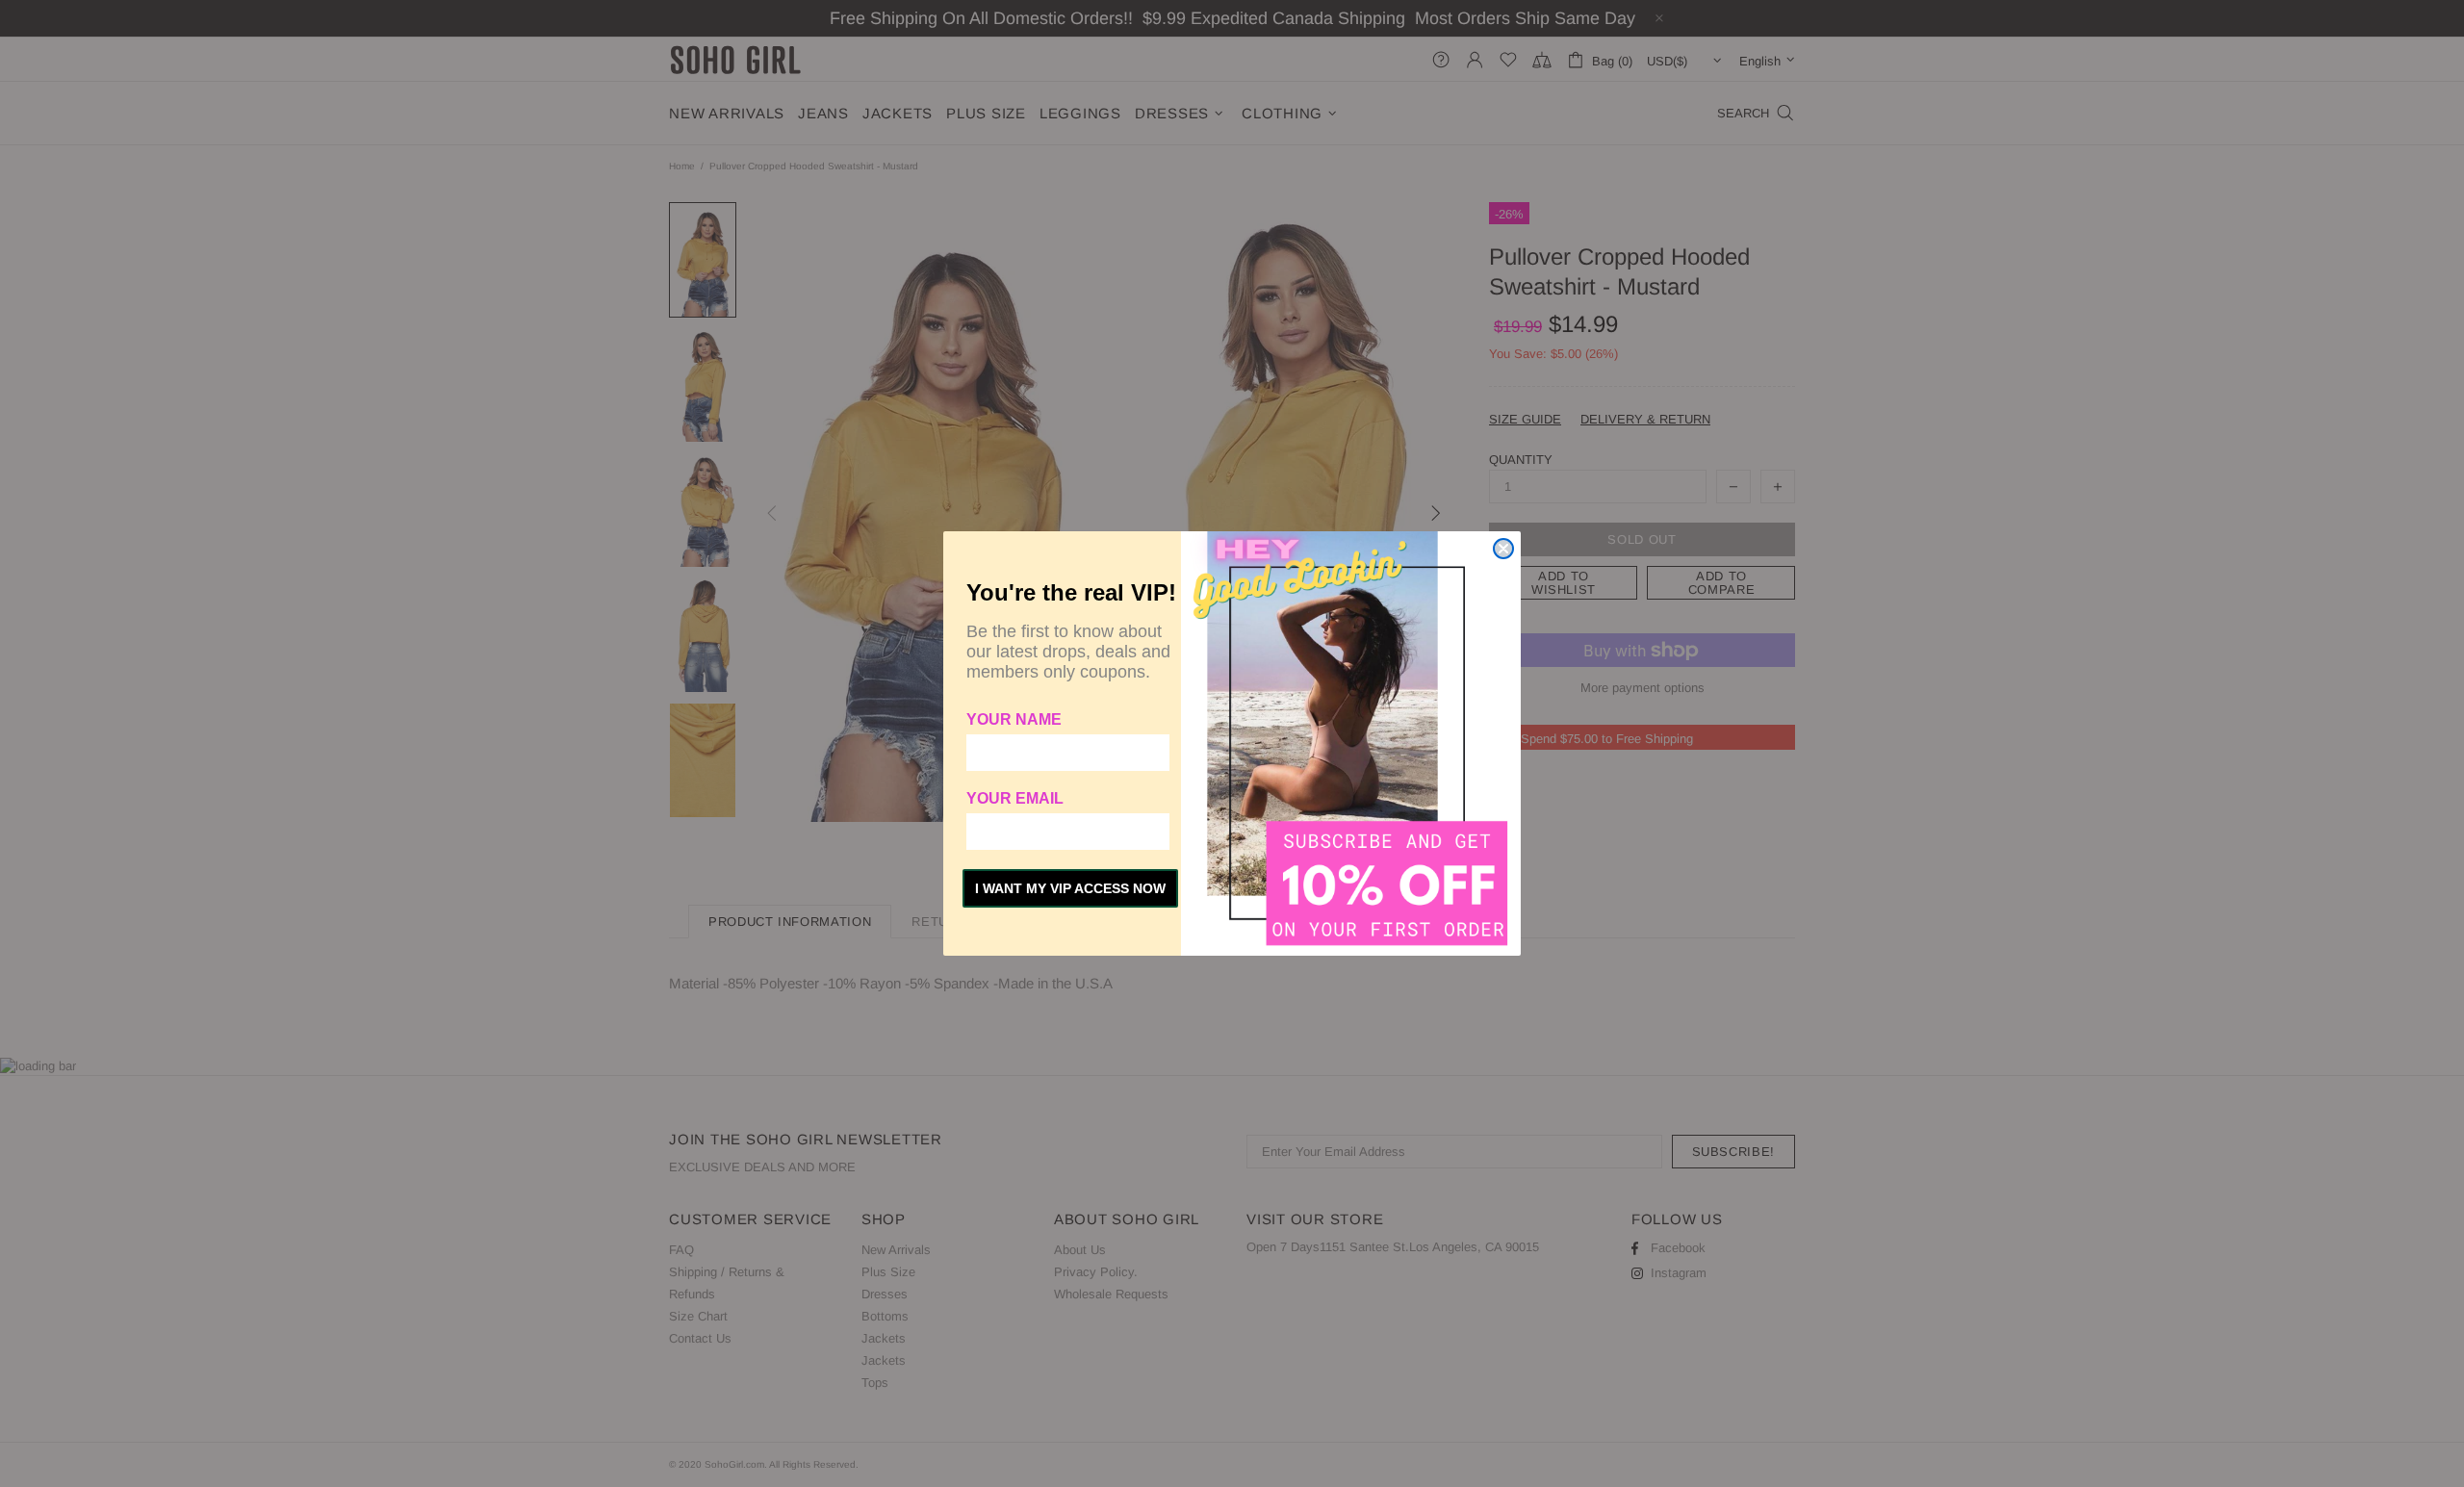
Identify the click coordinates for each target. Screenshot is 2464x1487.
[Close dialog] (1503, 549)
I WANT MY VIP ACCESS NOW (1070, 888)
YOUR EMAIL (1015, 798)
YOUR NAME (1014, 719)
